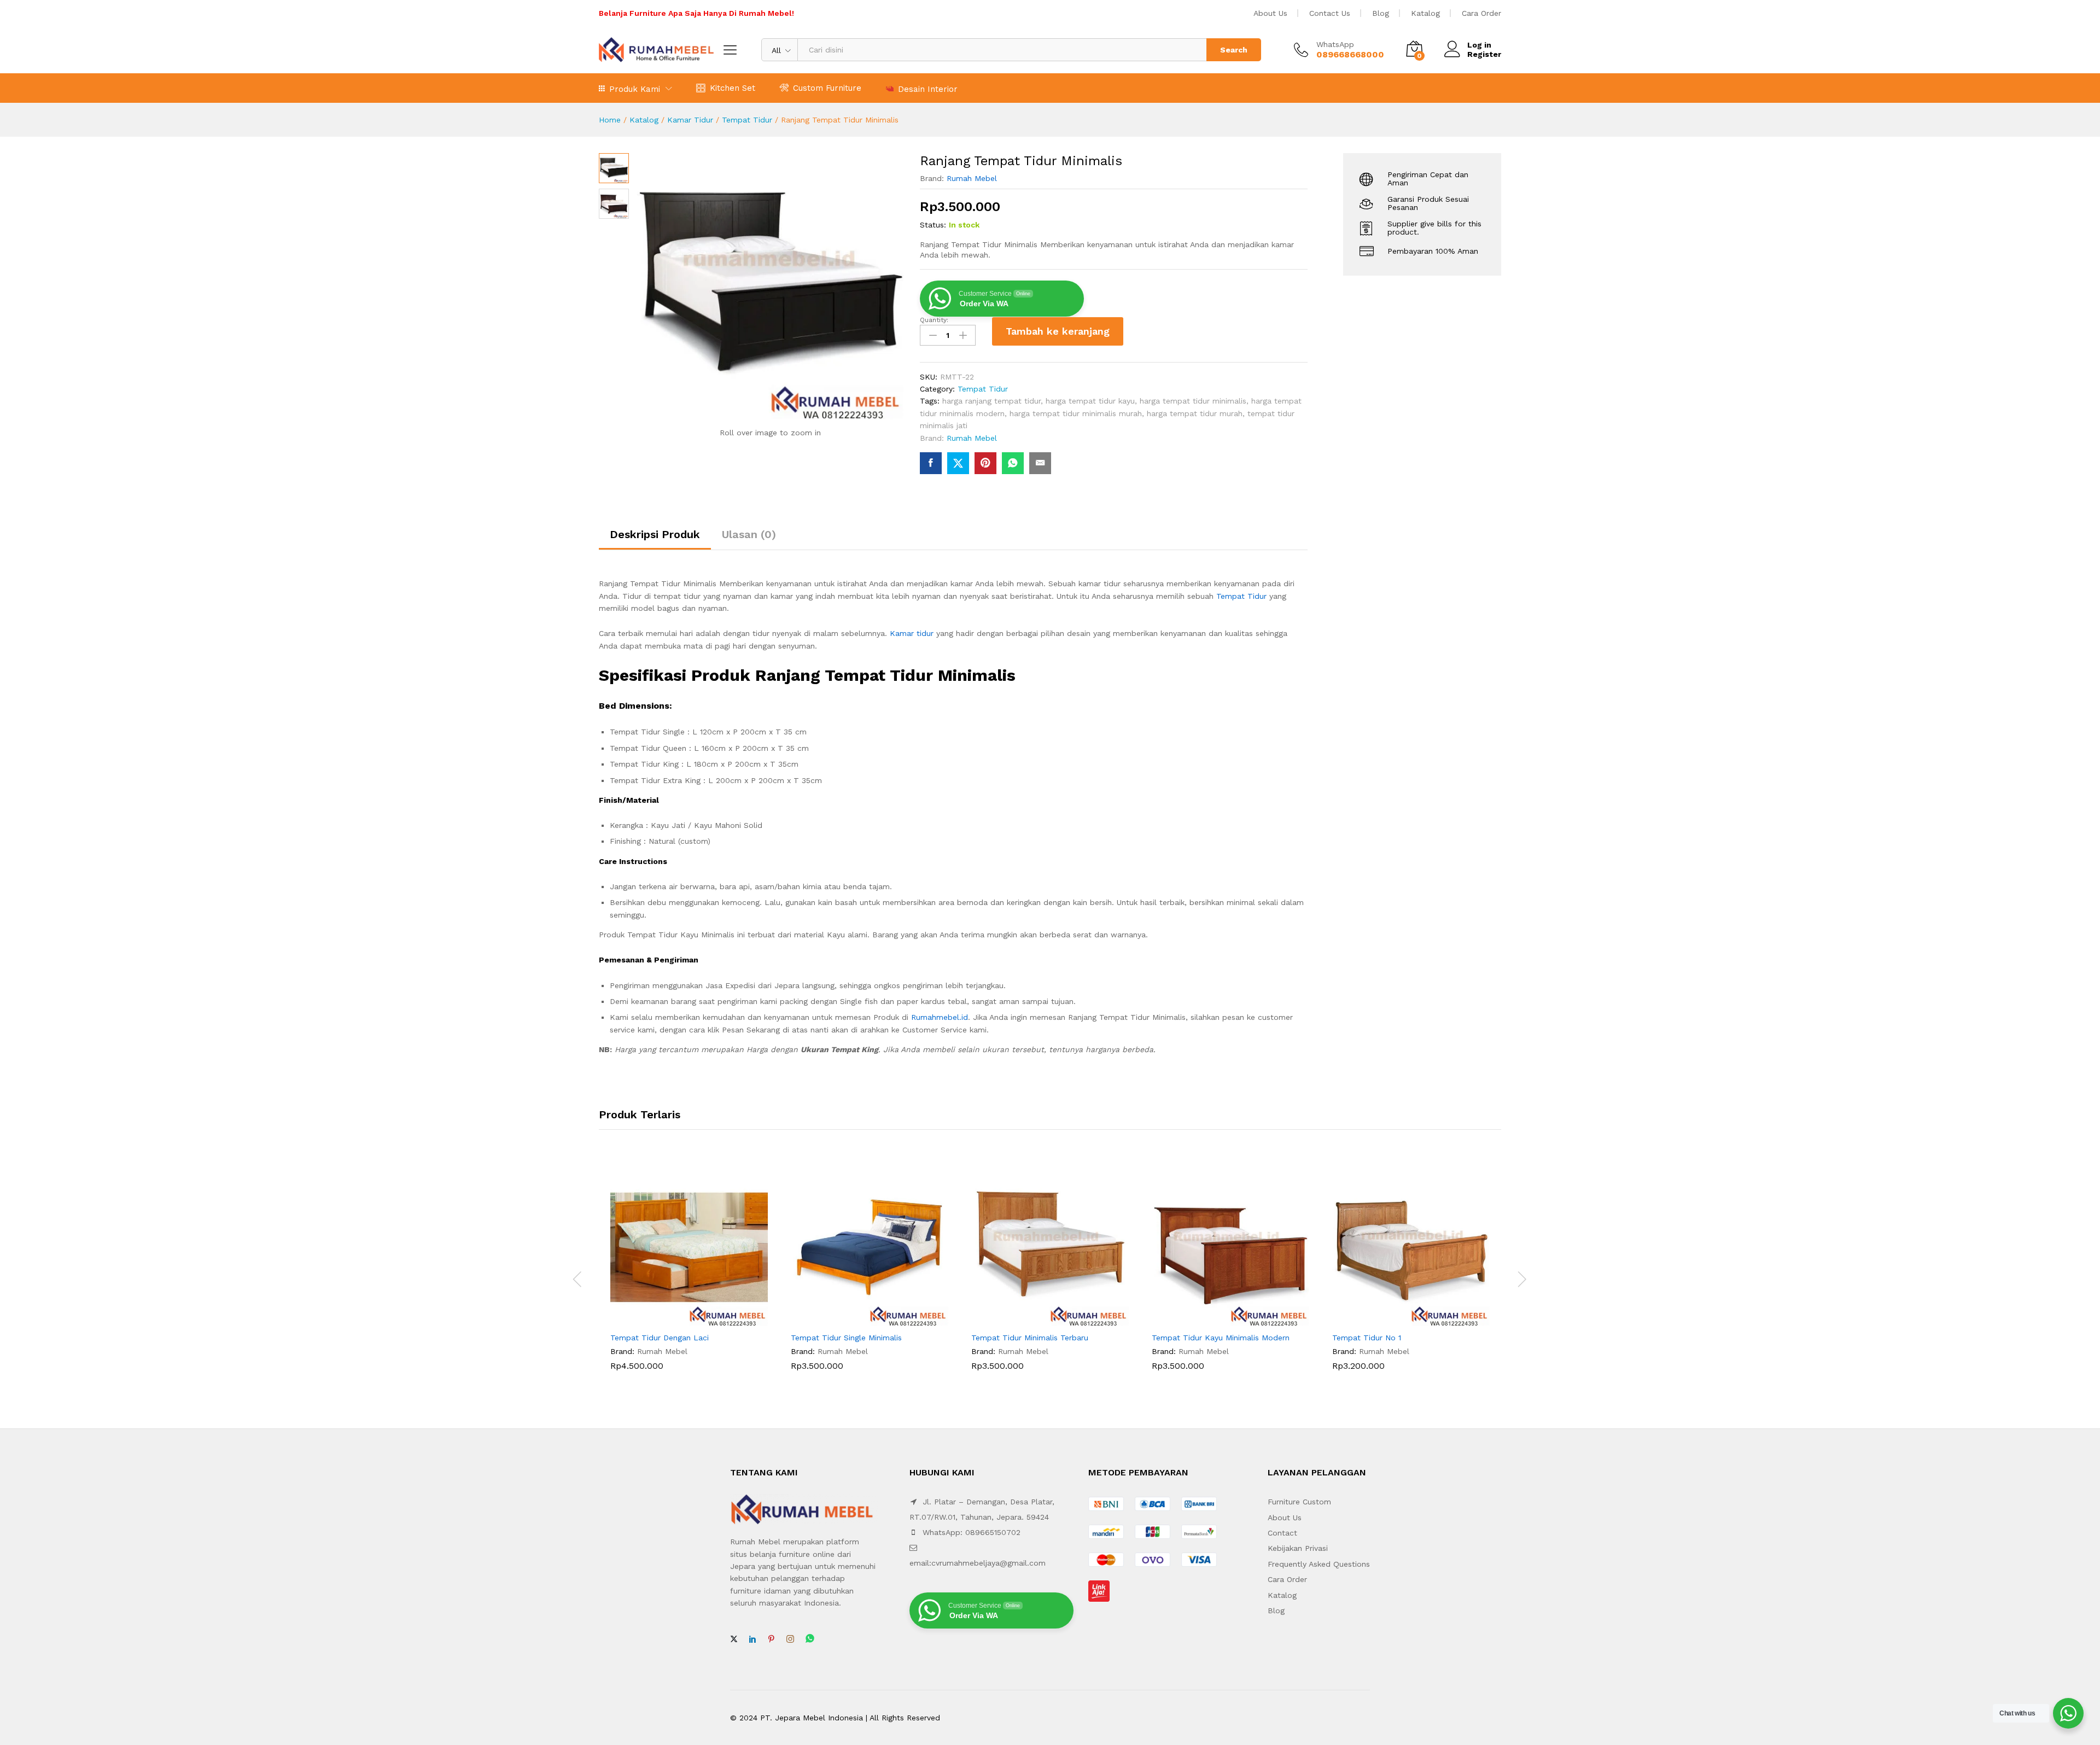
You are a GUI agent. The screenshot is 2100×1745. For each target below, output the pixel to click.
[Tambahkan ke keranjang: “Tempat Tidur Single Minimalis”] (857, 1320)
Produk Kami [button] (635, 89)
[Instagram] (790, 1639)
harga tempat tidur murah (1195, 413)
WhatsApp (1335, 44)
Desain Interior (928, 89)
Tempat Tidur (747, 120)
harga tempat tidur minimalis (1193, 401)
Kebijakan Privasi (1298, 1548)
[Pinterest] (771, 1639)
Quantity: (934, 320)
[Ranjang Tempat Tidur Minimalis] (931, 463)
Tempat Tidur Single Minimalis (846, 1338)
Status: (933, 225)
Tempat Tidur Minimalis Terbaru (1030, 1338)
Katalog (1425, 13)
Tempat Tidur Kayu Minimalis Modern (1221, 1338)
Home (610, 120)
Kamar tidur (912, 633)
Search (1234, 50)
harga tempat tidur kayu (1090, 401)
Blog (1381, 13)
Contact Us (1330, 13)
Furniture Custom (1299, 1502)
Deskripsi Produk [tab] (655, 534)
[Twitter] (734, 1639)
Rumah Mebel (972, 178)
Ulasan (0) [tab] (749, 534)
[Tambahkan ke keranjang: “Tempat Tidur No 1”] (1398, 1320)
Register (1484, 54)
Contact (1282, 1533)
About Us (1270, 13)
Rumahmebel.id (940, 1017)
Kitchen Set (733, 88)
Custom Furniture (827, 88)
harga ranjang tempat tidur (991, 401)
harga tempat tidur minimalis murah (1076, 413)
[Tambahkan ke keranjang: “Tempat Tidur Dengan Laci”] (676, 1320)
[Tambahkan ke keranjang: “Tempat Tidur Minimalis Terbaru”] (1037, 1320)
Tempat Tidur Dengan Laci (660, 1338)
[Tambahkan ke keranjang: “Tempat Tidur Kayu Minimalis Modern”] (1218, 1320)
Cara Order (1481, 13)
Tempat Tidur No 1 (1367, 1338)
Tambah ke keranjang (1058, 331)
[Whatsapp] (810, 1639)
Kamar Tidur (690, 120)
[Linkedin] (752, 1639)
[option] (689, 1278)
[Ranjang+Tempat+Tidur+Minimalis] (958, 463)
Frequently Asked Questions (1319, 1564)
